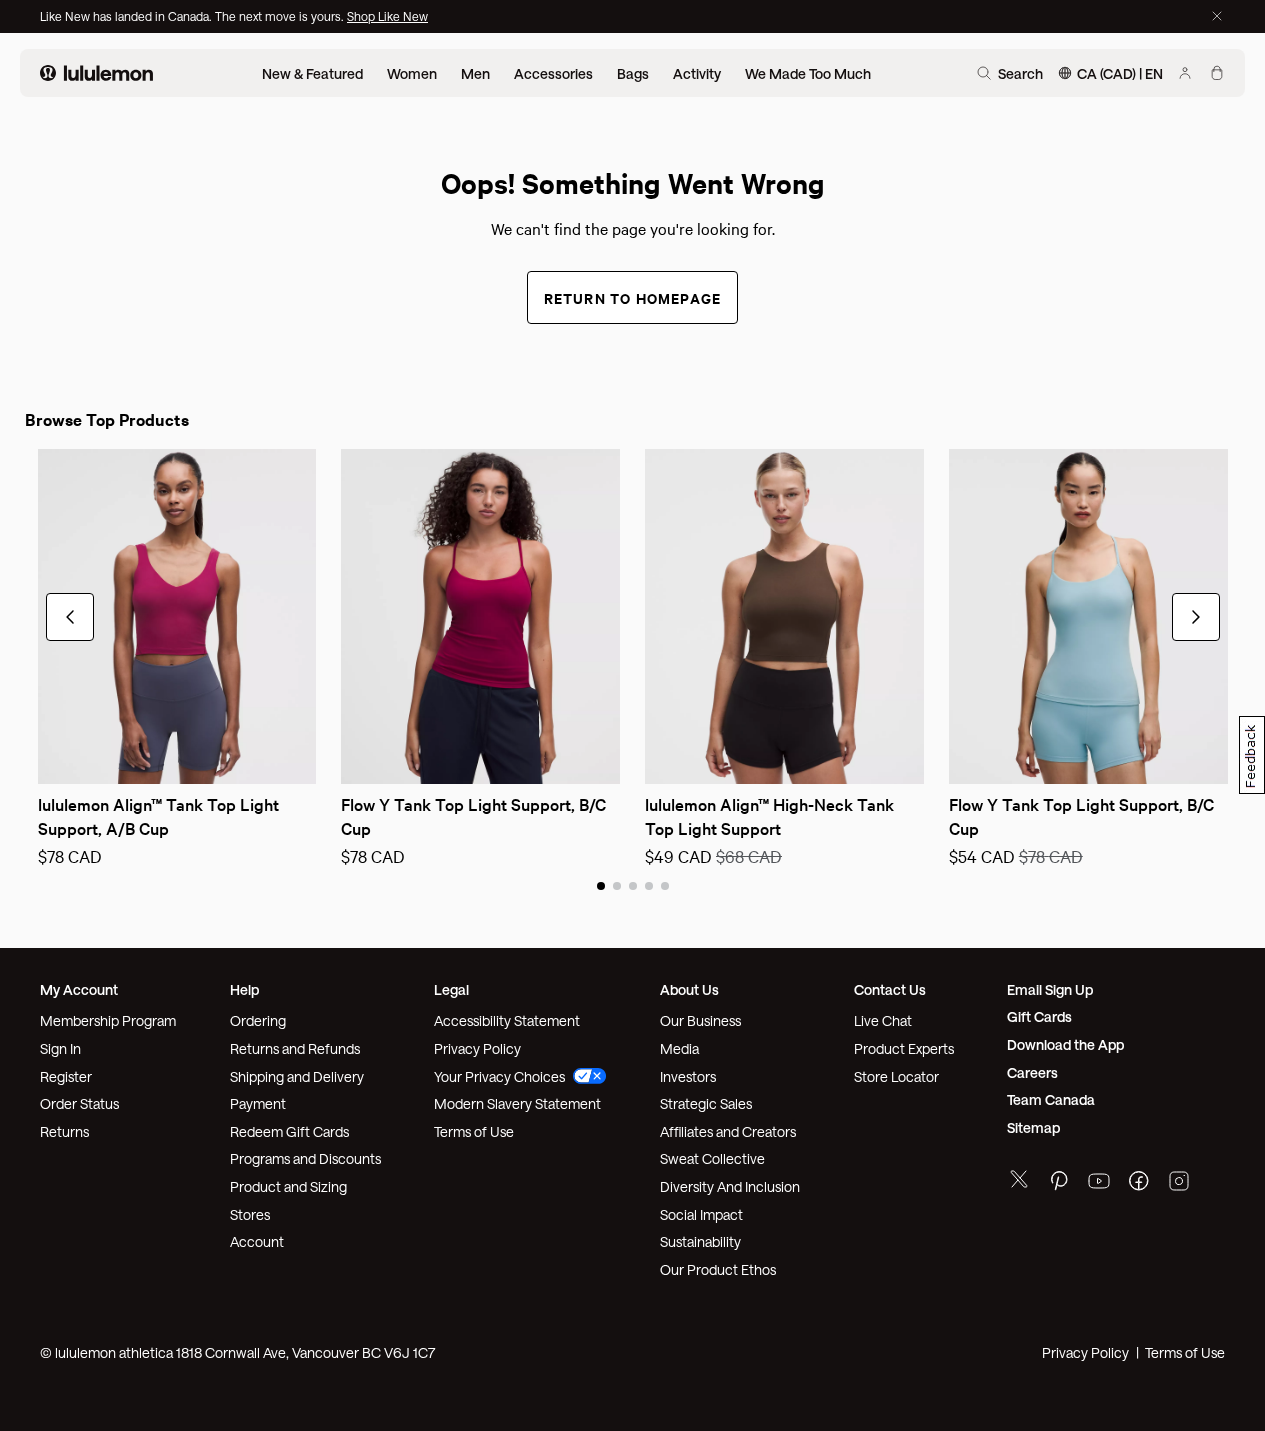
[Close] (1217, 16)
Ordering (258, 1020)
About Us (689, 989)
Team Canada (1051, 1099)
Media (679, 1048)
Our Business (700, 1020)
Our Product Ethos (718, 1269)
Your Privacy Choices (499, 1076)
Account (257, 1241)
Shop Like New (387, 16)
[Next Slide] (302, 756)
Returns (64, 1131)
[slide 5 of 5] (665, 885)
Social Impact (701, 1214)
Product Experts (904, 1048)
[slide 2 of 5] (617, 885)
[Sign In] (1185, 73)
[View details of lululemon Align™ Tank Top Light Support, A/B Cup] (177, 616)
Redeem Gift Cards (289, 1131)
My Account (79, 989)
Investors (688, 1076)
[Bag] (1217, 73)
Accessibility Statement (507, 1020)
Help (244, 989)
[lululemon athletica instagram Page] (1179, 1183)
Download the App (1065, 1044)
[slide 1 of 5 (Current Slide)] (601, 885)
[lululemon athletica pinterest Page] (1059, 1183)
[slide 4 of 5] (649, 885)
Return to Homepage (633, 297)
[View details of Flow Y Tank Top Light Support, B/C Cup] (480, 616)
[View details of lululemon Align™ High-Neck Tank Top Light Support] (784, 616)
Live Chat (883, 1020)
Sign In (60, 1048)
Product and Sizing (288, 1186)
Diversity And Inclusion (730, 1186)
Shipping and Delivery (297, 1076)
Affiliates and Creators (728, 1131)
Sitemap (1033, 1127)
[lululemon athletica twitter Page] (1019, 1181)
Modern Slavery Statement (517, 1103)
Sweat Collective (712, 1158)
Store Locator (896, 1076)
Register (66, 1076)
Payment (258, 1103)
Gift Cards (1039, 1016)
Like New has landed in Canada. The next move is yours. (193, 16)
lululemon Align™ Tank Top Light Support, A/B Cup (160, 815)
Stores (250, 1214)
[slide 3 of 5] (633, 885)
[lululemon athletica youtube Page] (1099, 1183)
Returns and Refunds (295, 1048)
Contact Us (890, 989)
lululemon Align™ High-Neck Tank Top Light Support (771, 815)
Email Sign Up (1050, 989)
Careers (1032, 1072)
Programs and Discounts (305, 1158)
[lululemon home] (96, 73)
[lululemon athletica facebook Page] (1139, 1183)
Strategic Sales (706, 1103)
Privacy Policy (477, 1048)
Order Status (79, 1103)
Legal (451, 989)
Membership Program (108, 1020)
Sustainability (700, 1241)
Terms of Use (474, 1131)
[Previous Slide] (52, 756)
